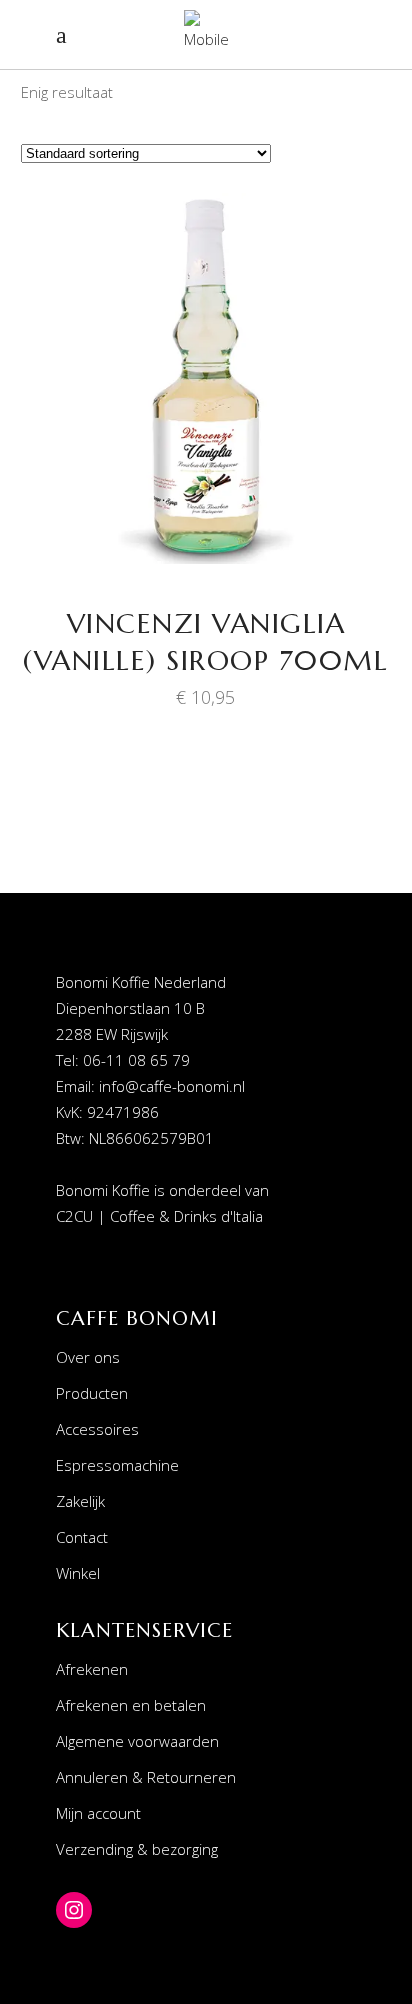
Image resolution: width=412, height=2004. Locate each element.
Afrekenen (92, 1669)
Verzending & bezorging (137, 1849)
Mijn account (98, 1813)
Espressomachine (117, 1465)
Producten (92, 1393)
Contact (82, 1537)
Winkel (78, 1573)
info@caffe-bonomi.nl (172, 1086)
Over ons (88, 1357)
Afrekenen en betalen (131, 1705)
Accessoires (97, 1429)
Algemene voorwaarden (137, 1741)
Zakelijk (80, 1501)
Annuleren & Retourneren (146, 1777)
